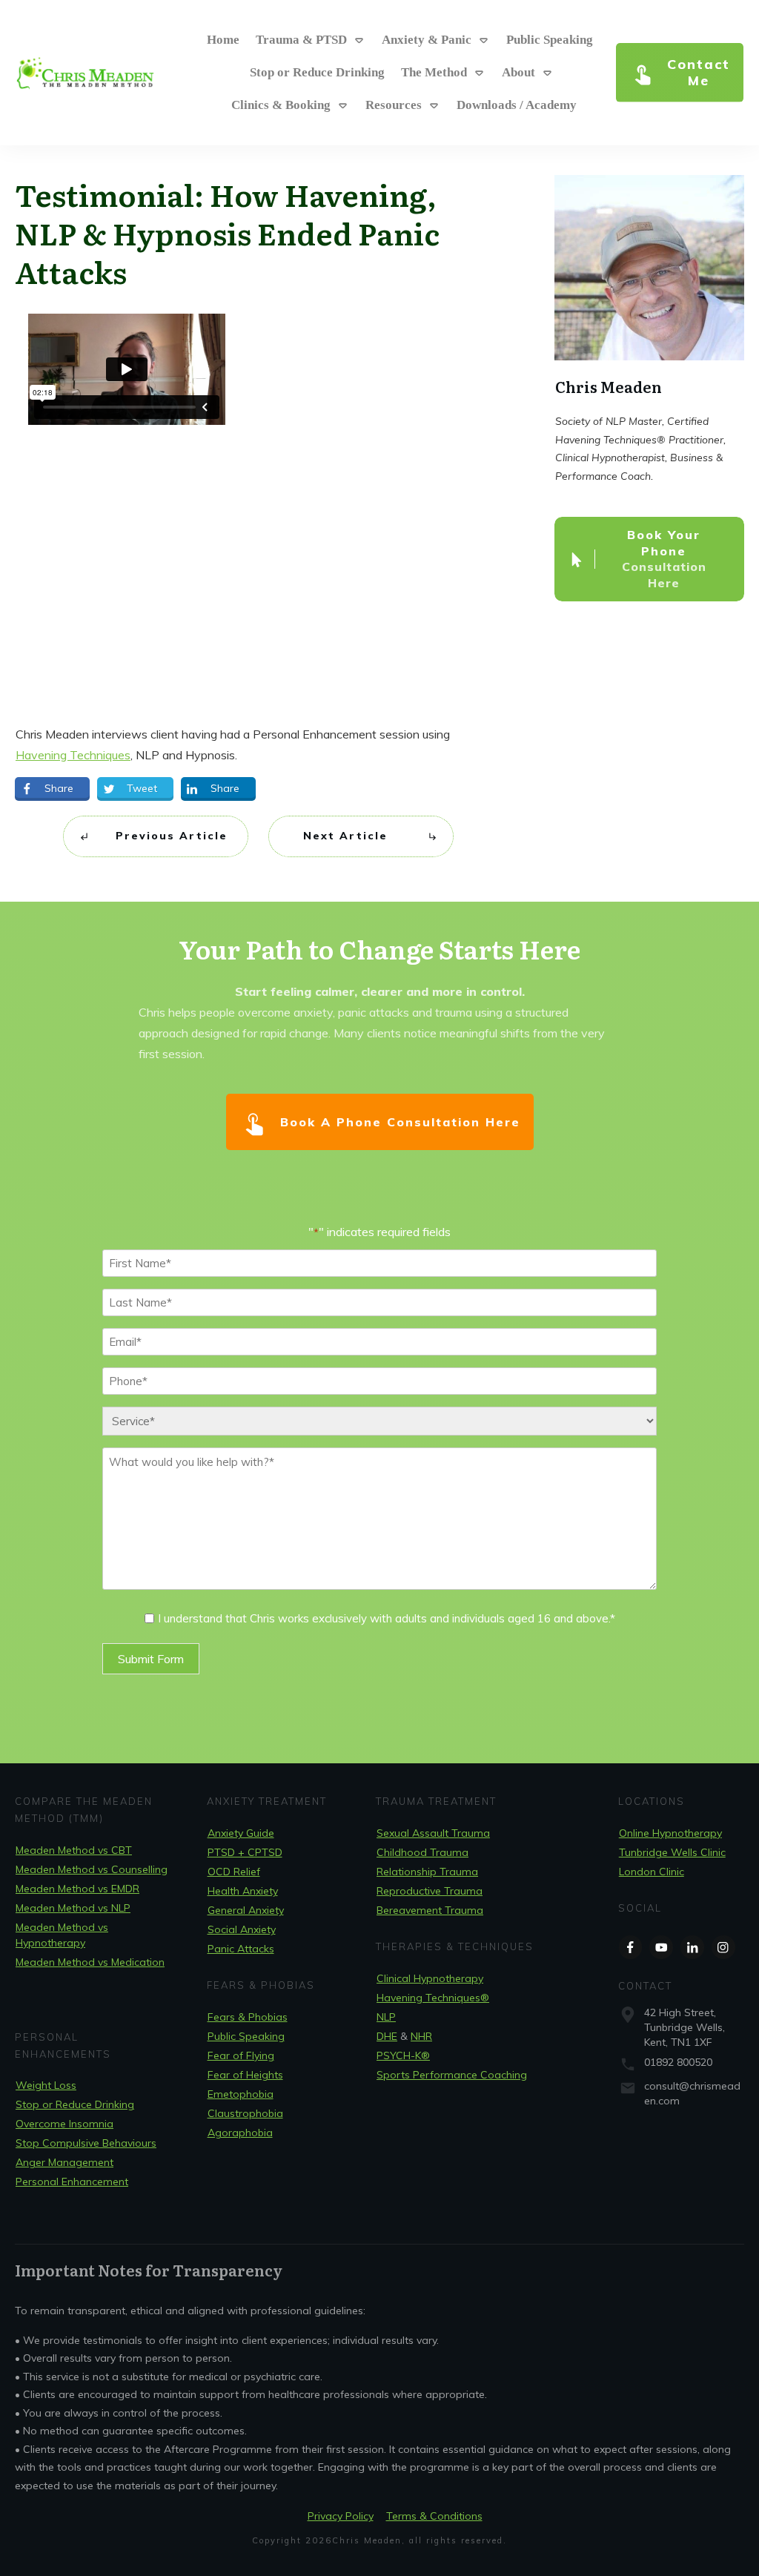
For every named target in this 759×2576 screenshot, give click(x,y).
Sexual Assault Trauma (433, 1833)
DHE (387, 2036)
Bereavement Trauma (430, 1910)
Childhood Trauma (422, 1852)
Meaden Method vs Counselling (92, 1869)
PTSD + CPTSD (245, 1852)
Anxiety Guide (241, 1833)
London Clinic (652, 1872)
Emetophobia (241, 2094)
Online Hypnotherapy (670, 1833)
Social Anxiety (242, 1929)
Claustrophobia (245, 2113)
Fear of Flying (241, 2055)
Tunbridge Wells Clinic (672, 1852)
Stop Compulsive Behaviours (86, 2143)
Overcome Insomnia (64, 2124)
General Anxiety (246, 1910)
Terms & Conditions (434, 2516)
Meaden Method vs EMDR (77, 1889)
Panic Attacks (241, 1949)
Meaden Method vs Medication (90, 1962)
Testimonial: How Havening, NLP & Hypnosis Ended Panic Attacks (227, 232)
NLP (386, 2017)
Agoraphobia (240, 2133)
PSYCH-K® (403, 2055)
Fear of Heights (245, 2075)
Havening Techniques (73, 755)
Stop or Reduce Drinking (75, 2104)
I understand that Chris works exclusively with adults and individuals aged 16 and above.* (387, 1618)
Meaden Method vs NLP (73, 1908)
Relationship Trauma (427, 1872)
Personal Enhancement (72, 2182)
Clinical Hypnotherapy (430, 1978)
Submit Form (151, 1659)
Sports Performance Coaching (452, 2075)
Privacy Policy (341, 2516)
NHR (421, 2036)
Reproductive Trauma (430, 1891)
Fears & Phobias (248, 2017)
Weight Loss (46, 2085)
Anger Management (64, 2162)
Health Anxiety (243, 1891)
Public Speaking (246, 2036)
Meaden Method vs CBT (74, 1850)
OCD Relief (234, 1872)
